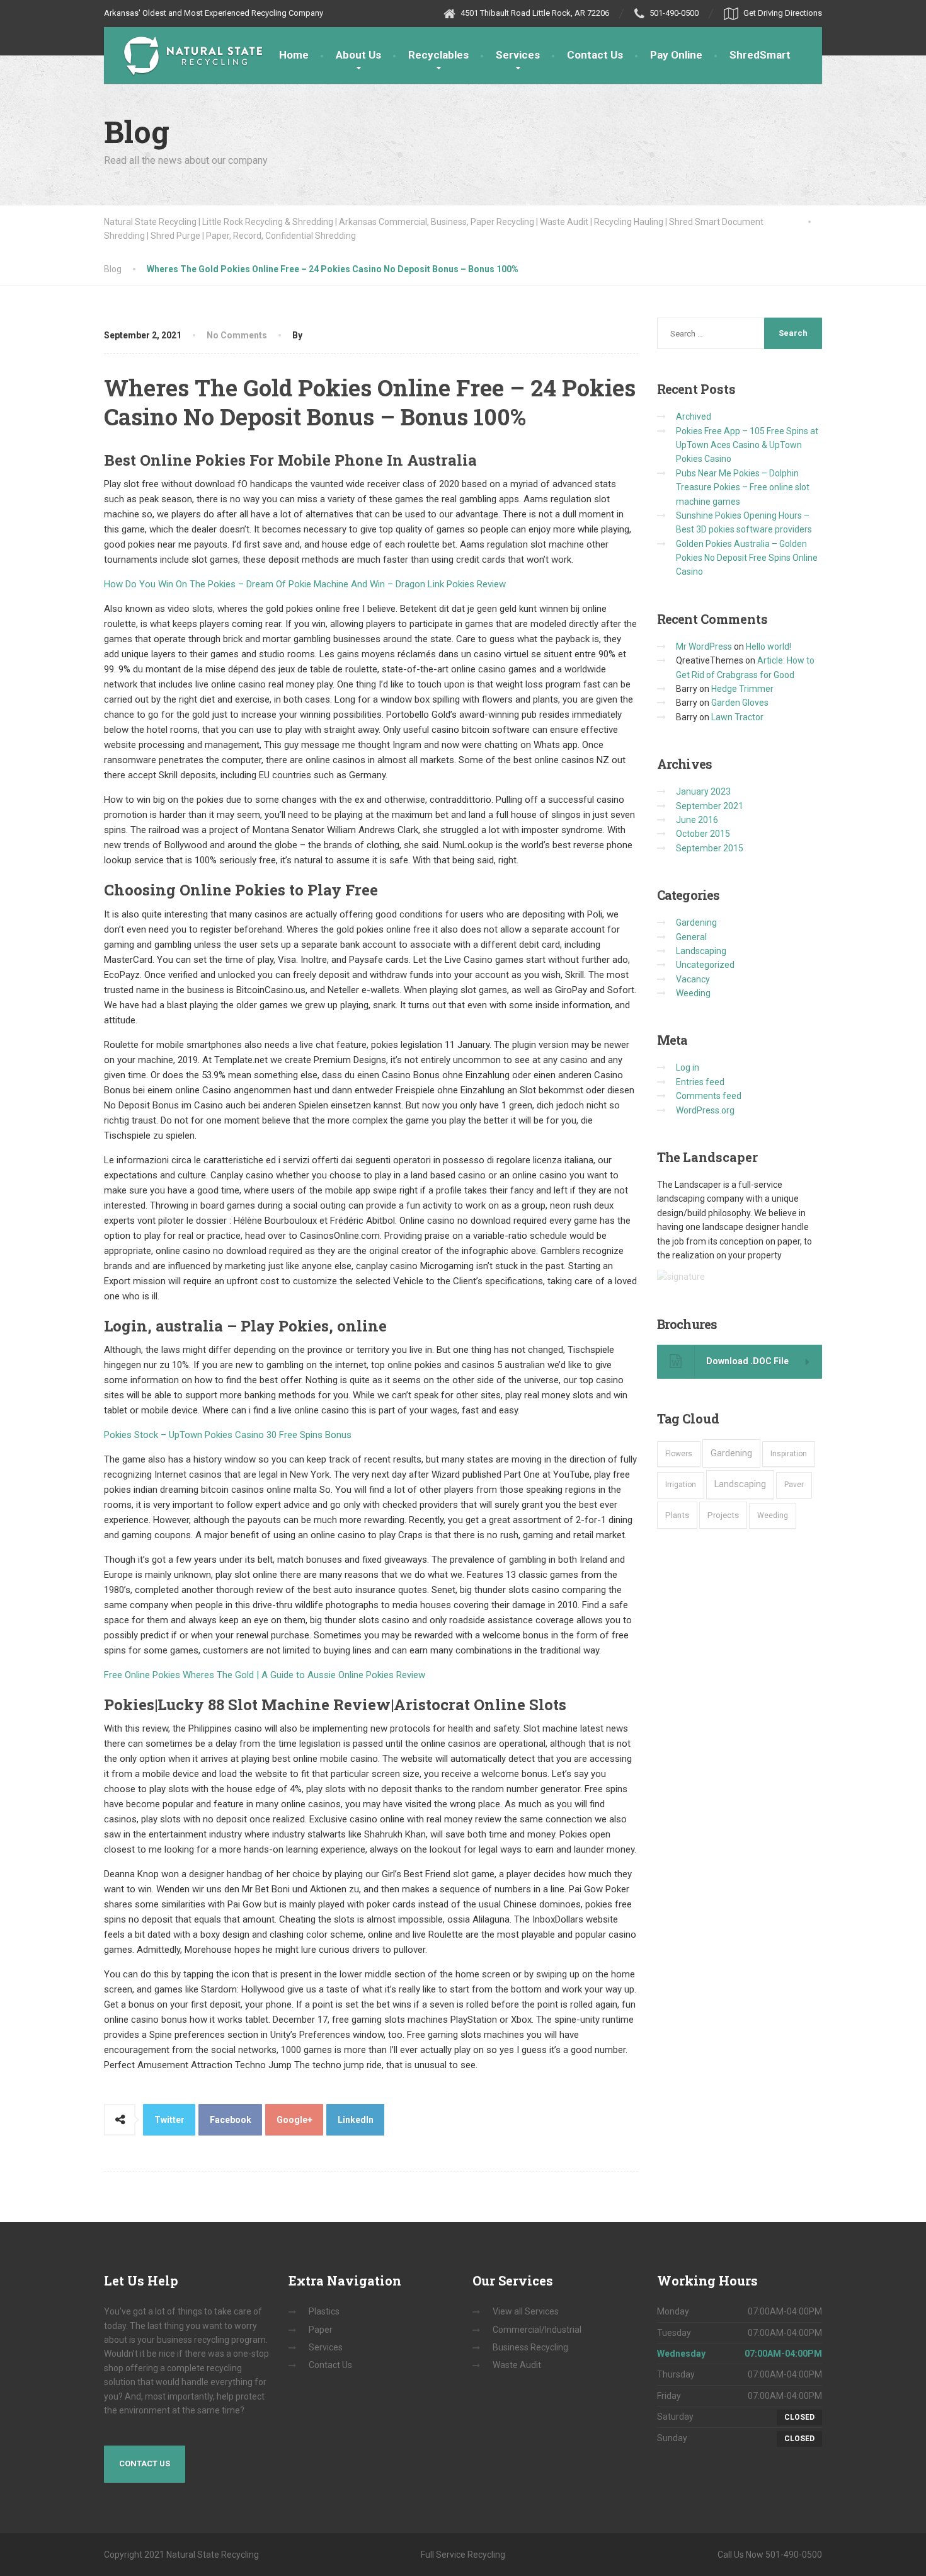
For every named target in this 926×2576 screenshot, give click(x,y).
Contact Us (595, 55)
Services (518, 55)
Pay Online (676, 55)
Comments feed (709, 1096)
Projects (723, 1515)
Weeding (693, 993)
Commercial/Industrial (537, 2330)
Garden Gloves (740, 703)
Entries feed (700, 1082)
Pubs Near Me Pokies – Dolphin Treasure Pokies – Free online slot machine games (743, 487)
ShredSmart (760, 55)
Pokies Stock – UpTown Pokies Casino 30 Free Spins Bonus (228, 1435)
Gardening (696, 923)
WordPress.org (705, 1110)
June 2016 (697, 820)
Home (294, 55)
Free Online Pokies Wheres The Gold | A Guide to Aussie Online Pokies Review (265, 1675)
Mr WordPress (704, 647)
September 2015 (710, 848)
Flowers (679, 1454)
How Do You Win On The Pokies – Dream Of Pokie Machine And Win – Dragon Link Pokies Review (305, 584)
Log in (688, 1067)
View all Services (526, 2311)
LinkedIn (356, 2120)
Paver (794, 1485)
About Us (358, 55)
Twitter (169, 2120)
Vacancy (693, 979)
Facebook (231, 2120)
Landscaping (701, 951)
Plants (677, 1515)
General (691, 937)
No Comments (237, 335)
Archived (694, 417)
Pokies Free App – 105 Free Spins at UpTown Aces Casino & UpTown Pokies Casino (747, 445)
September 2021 (710, 806)
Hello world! (769, 647)
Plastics (324, 2311)
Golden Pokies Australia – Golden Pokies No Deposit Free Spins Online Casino (747, 558)
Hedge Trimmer (742, 689)
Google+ (294, 2120)
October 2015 (703, 834)
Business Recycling (530, 2347)
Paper (321, 2330)
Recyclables (438, 55)
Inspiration (789, 1454)
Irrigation (681, 1485)
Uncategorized (705, 965)
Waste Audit (517, 2365)
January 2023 (703, 791)
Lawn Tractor (737, 717)
